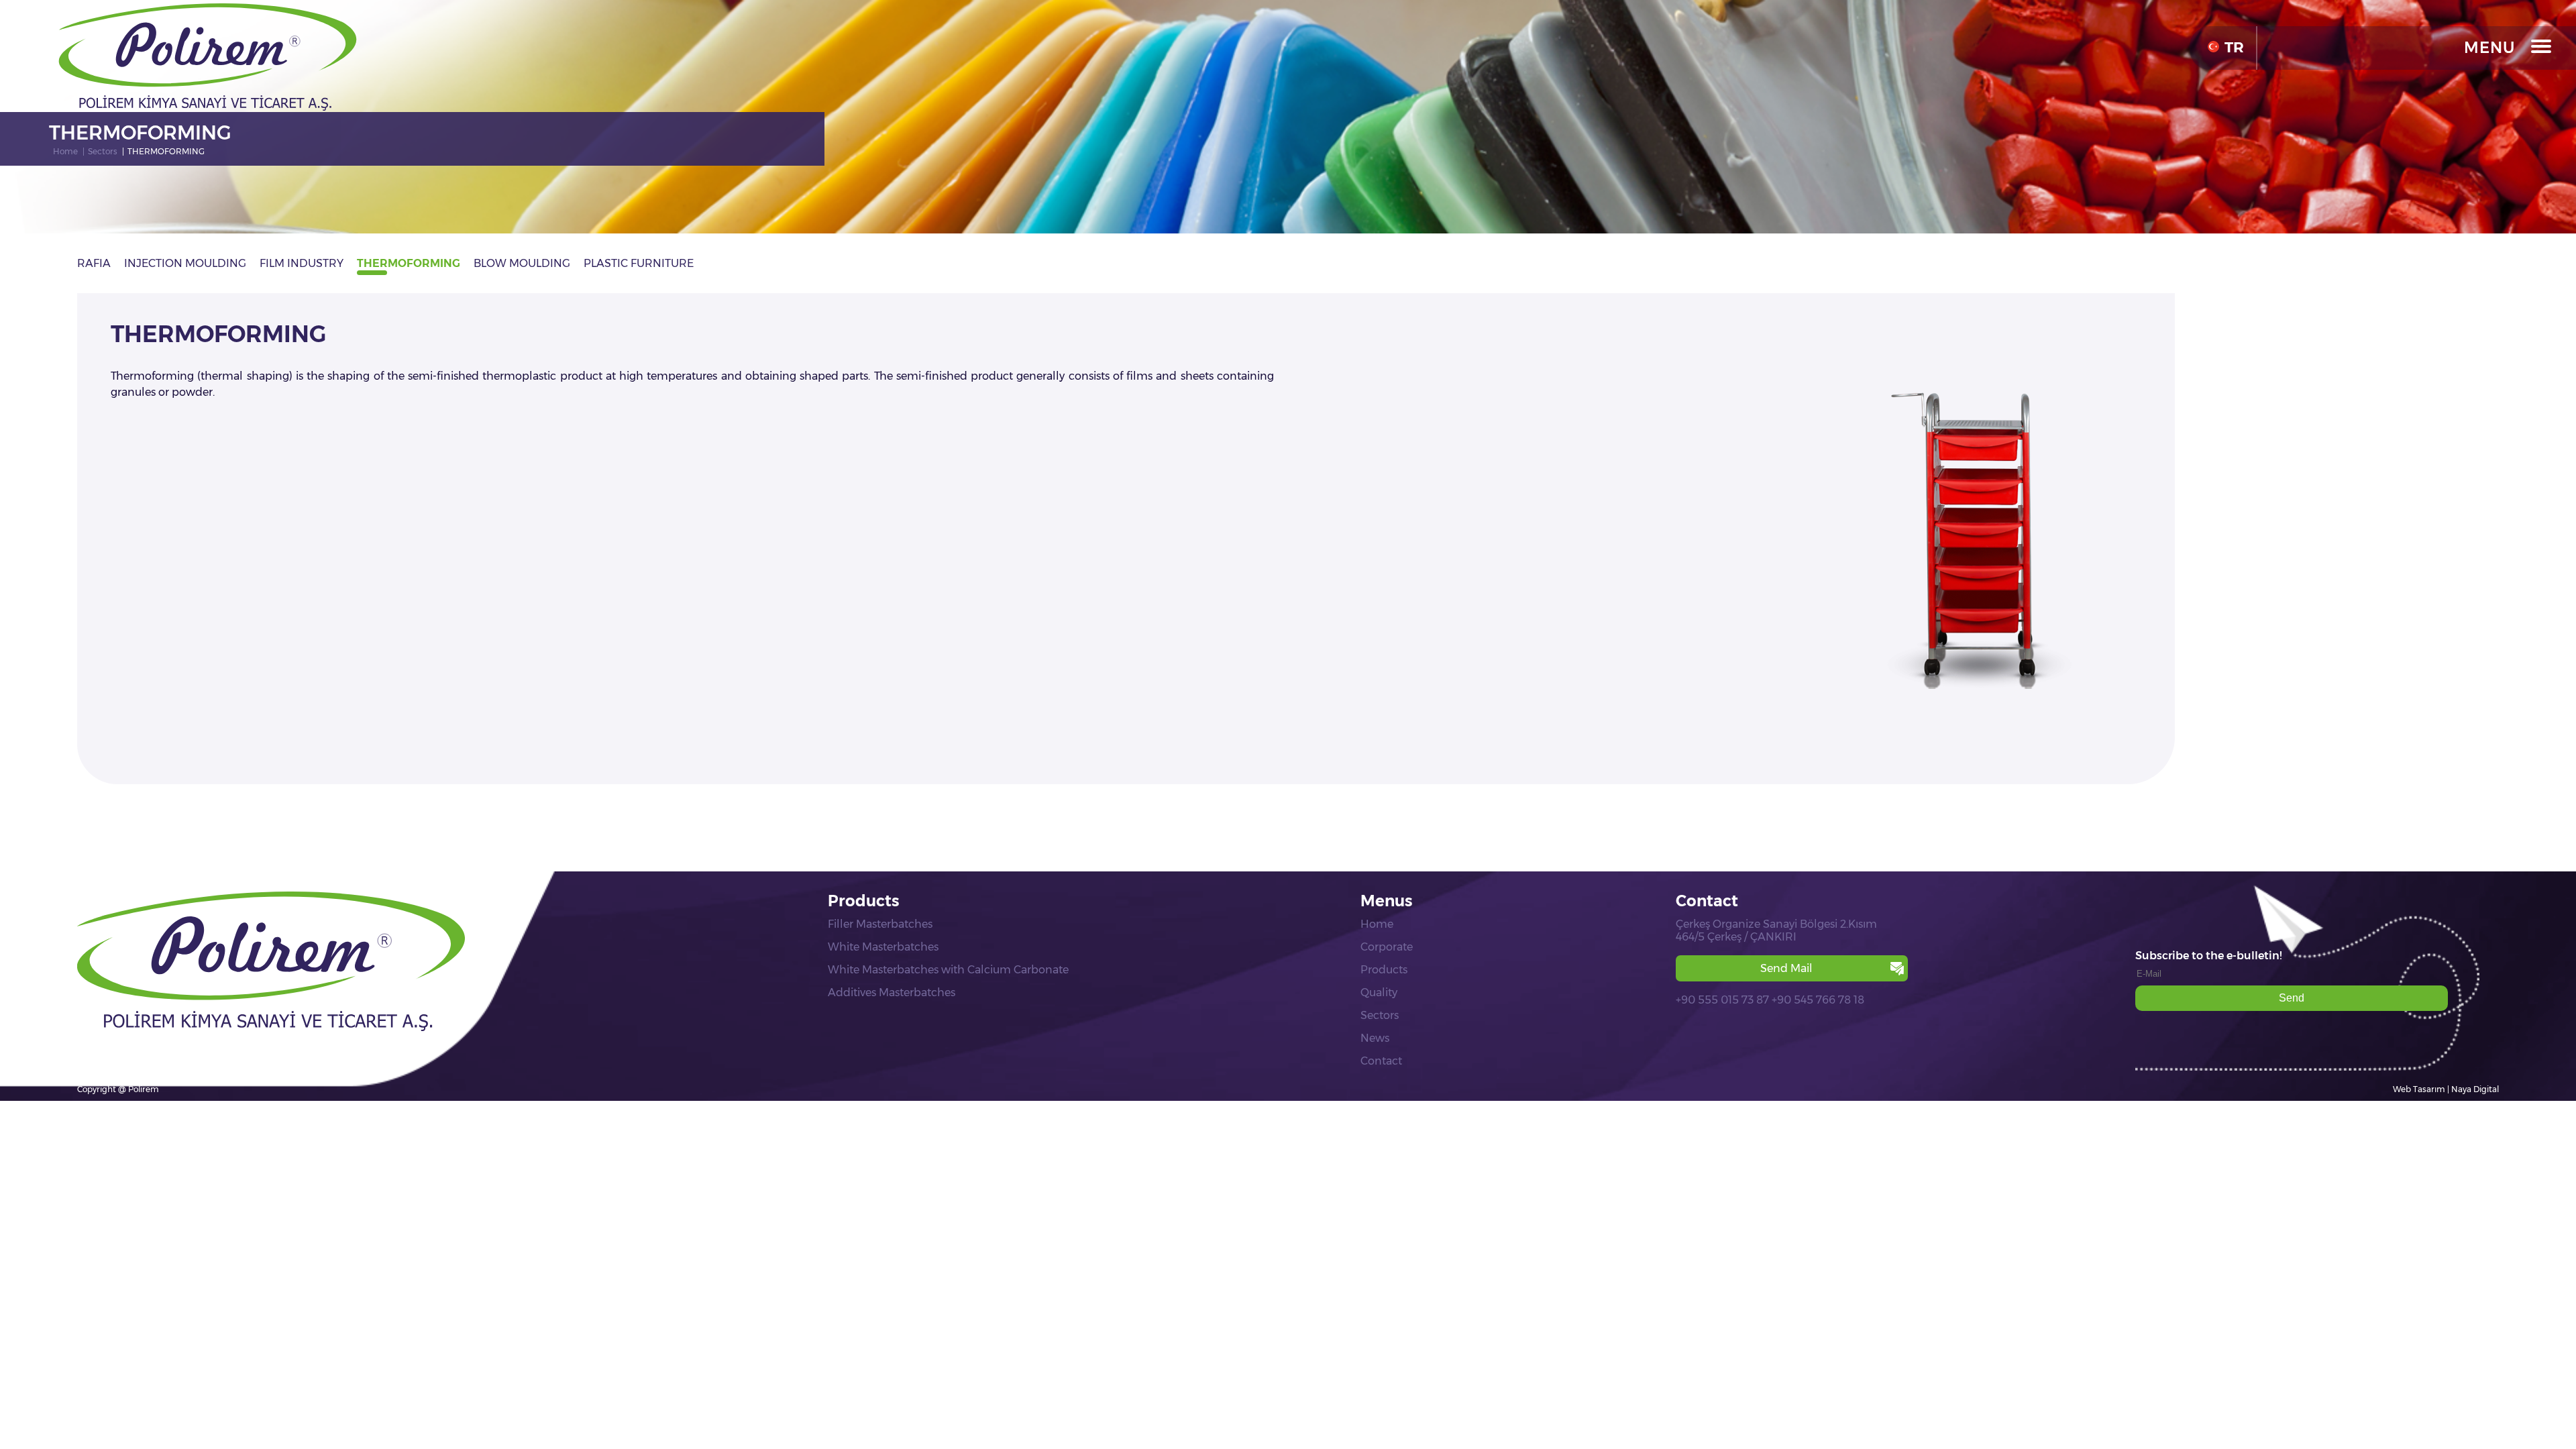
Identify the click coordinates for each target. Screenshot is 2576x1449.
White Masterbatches (883, 947)
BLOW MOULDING (522, 263)
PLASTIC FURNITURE (639, 263)
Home (1377, 924)
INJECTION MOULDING (185, 263)
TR (2234, 47)
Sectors (1380, 1015)
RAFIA (94, 263)
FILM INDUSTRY (302, 263)
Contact (1381, 1061)
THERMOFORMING (409, 263)
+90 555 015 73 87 (1722, 1000)
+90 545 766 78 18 (1818, 1000)
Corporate (1387, 947)
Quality (1379, 992)
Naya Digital (2475, 1089)
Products (1384, 970)
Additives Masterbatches (892, 992)
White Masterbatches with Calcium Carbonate (948, 970)
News (1375, 1038)
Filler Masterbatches (880, 924)
